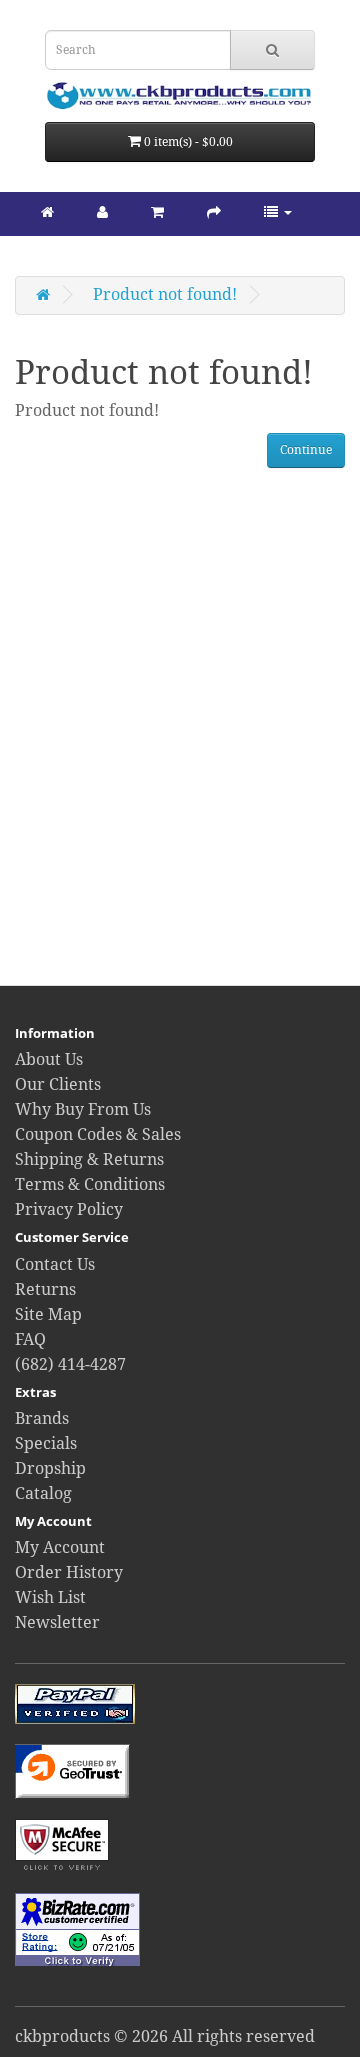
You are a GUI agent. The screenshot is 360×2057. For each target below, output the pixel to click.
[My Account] (102, 211)
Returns (45, 1289)
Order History (69, 1572)
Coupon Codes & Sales (98, 1134)
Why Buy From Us (83, 1109)
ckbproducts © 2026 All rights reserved (165, 2036)
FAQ (30, 1339)
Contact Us (55, 1264)
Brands (42, 1418)
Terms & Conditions (90, 1184)
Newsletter (57, 1622)
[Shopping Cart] (157, 211)
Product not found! (165, 294)
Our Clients (58, 1084)
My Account (60, 1547)
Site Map (48, 1314)
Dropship (50, 1468)
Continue (306, 450)
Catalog (43, 1493)
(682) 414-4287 (70, 1364)
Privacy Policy (69, 1209)
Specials (46, 1443)
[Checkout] (214, 211)
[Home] (47, 211)
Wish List (50, 1597)
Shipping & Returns (89, 1159)
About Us (49, 1059)
